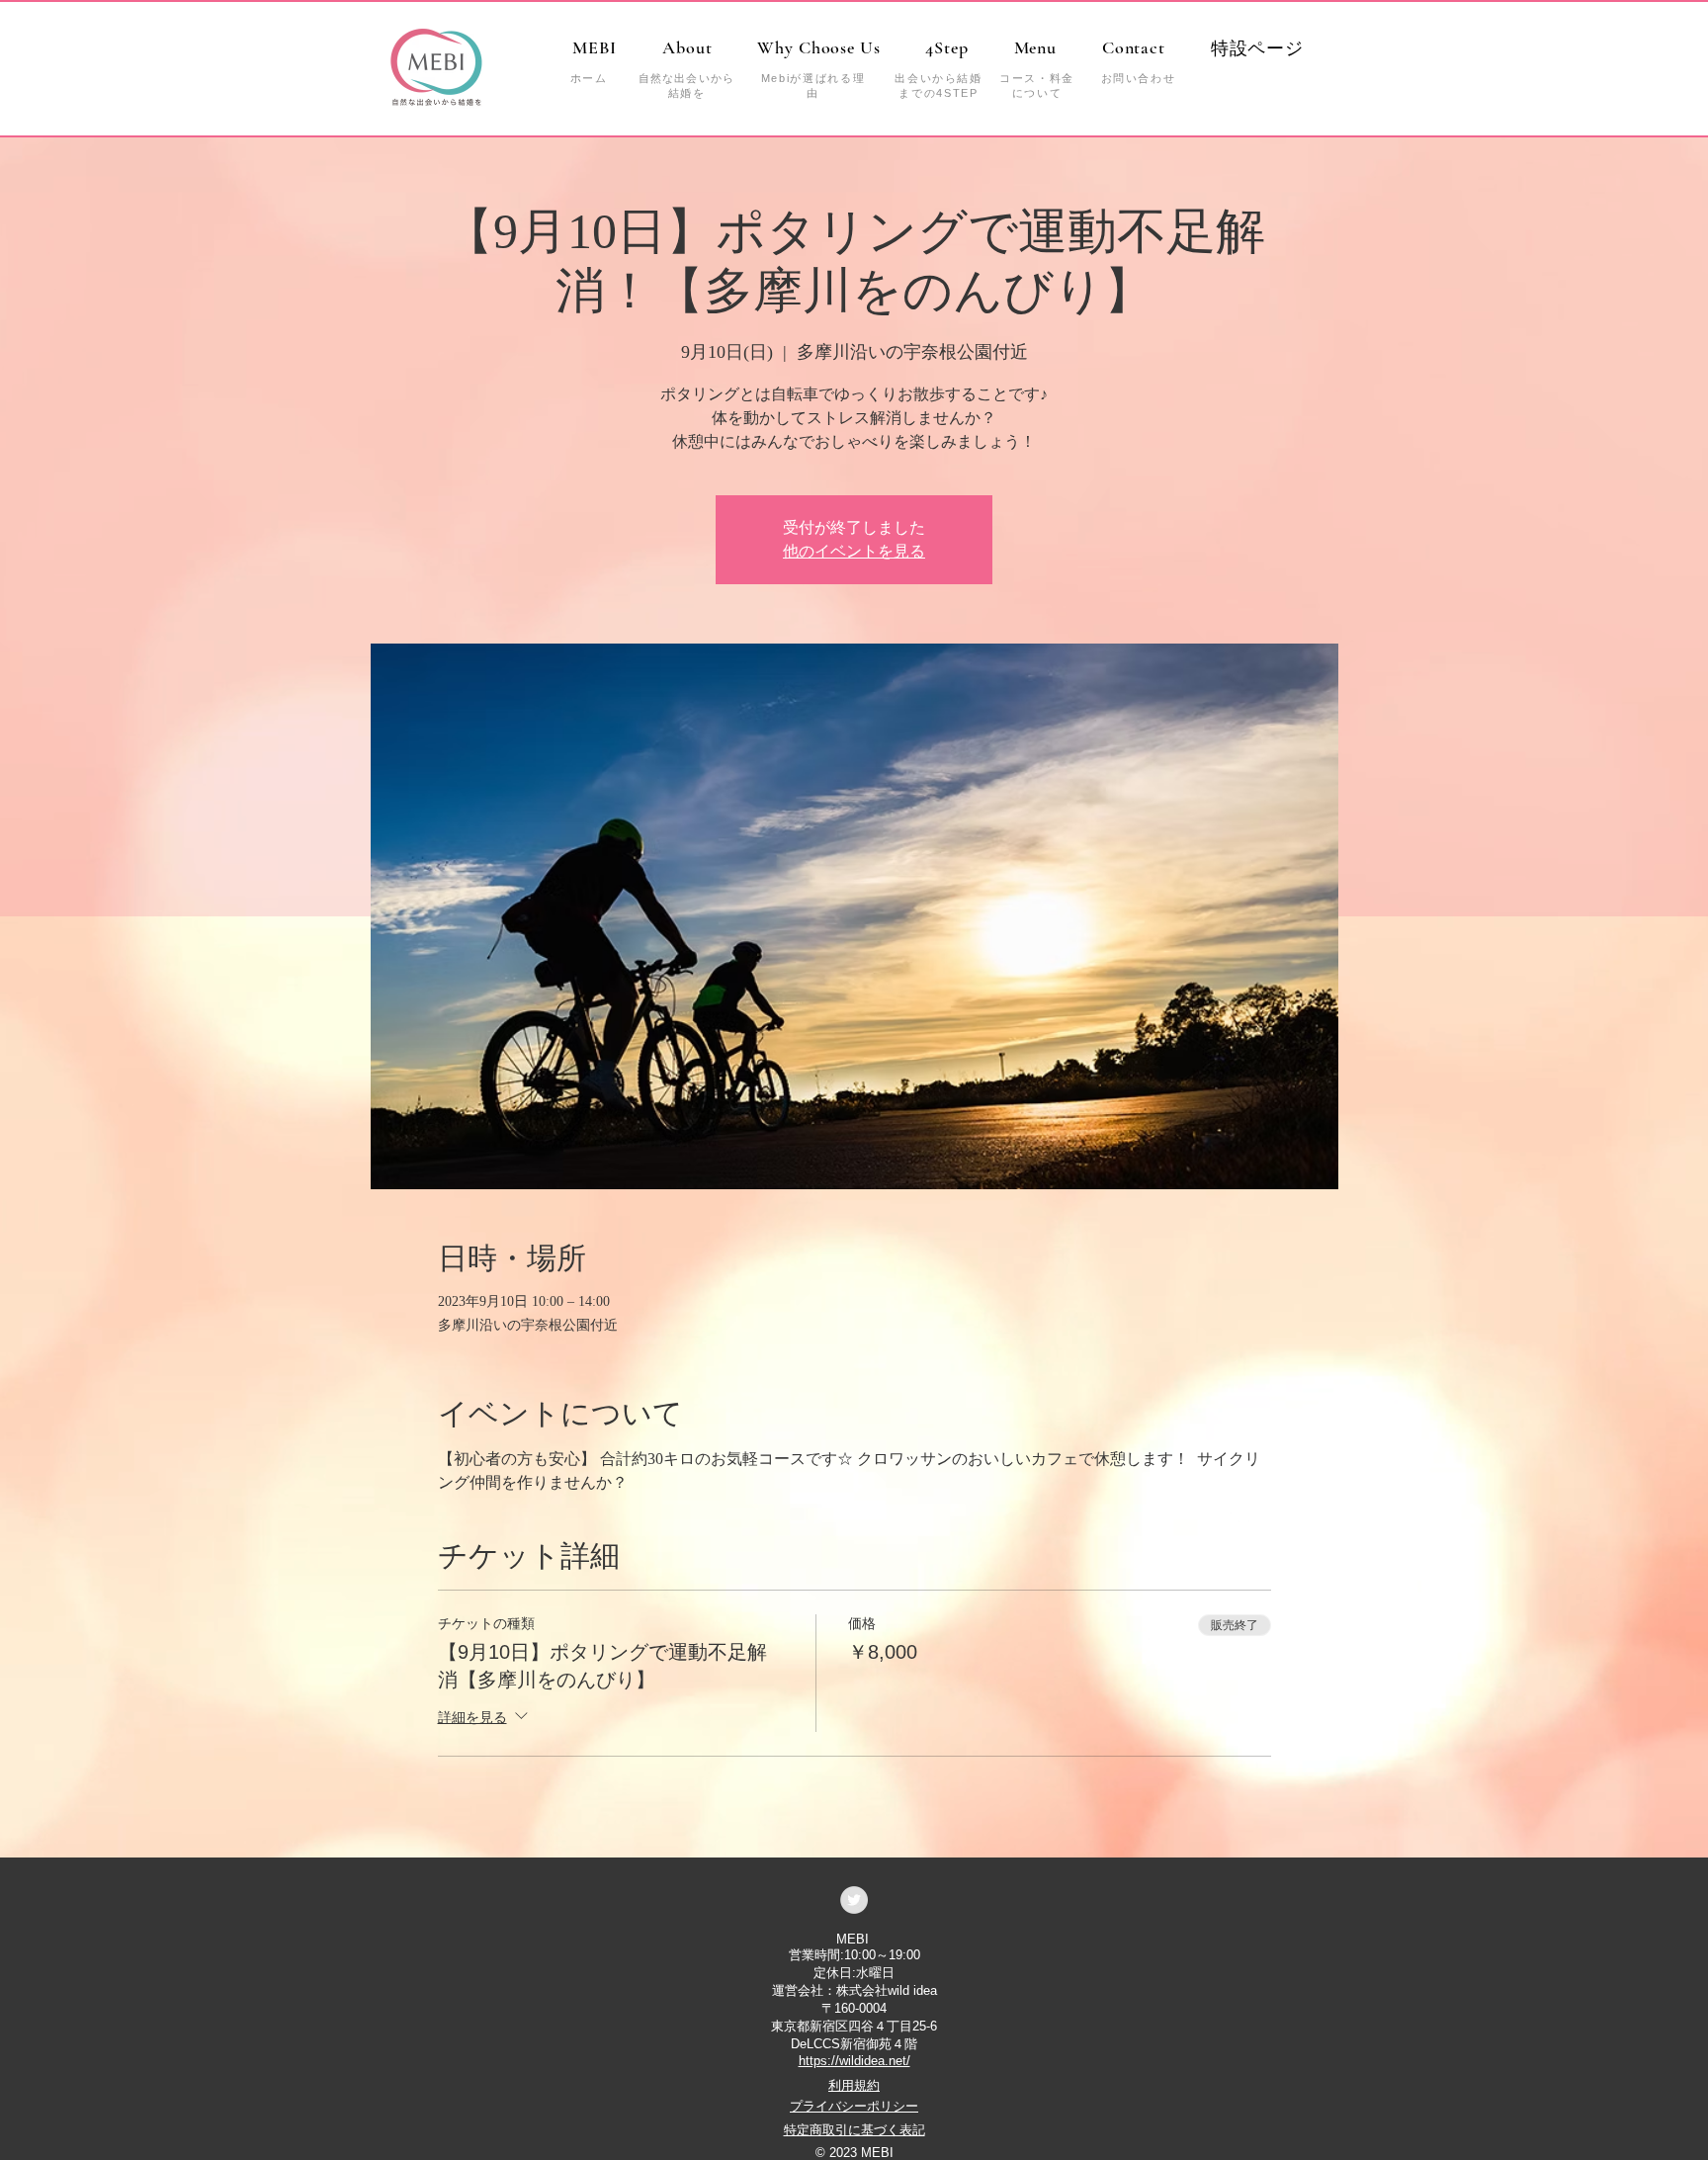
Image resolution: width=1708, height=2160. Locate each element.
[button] (1257, 48)
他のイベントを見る (854, 551)
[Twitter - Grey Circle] (854, 1900)
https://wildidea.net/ (854, 2061)
